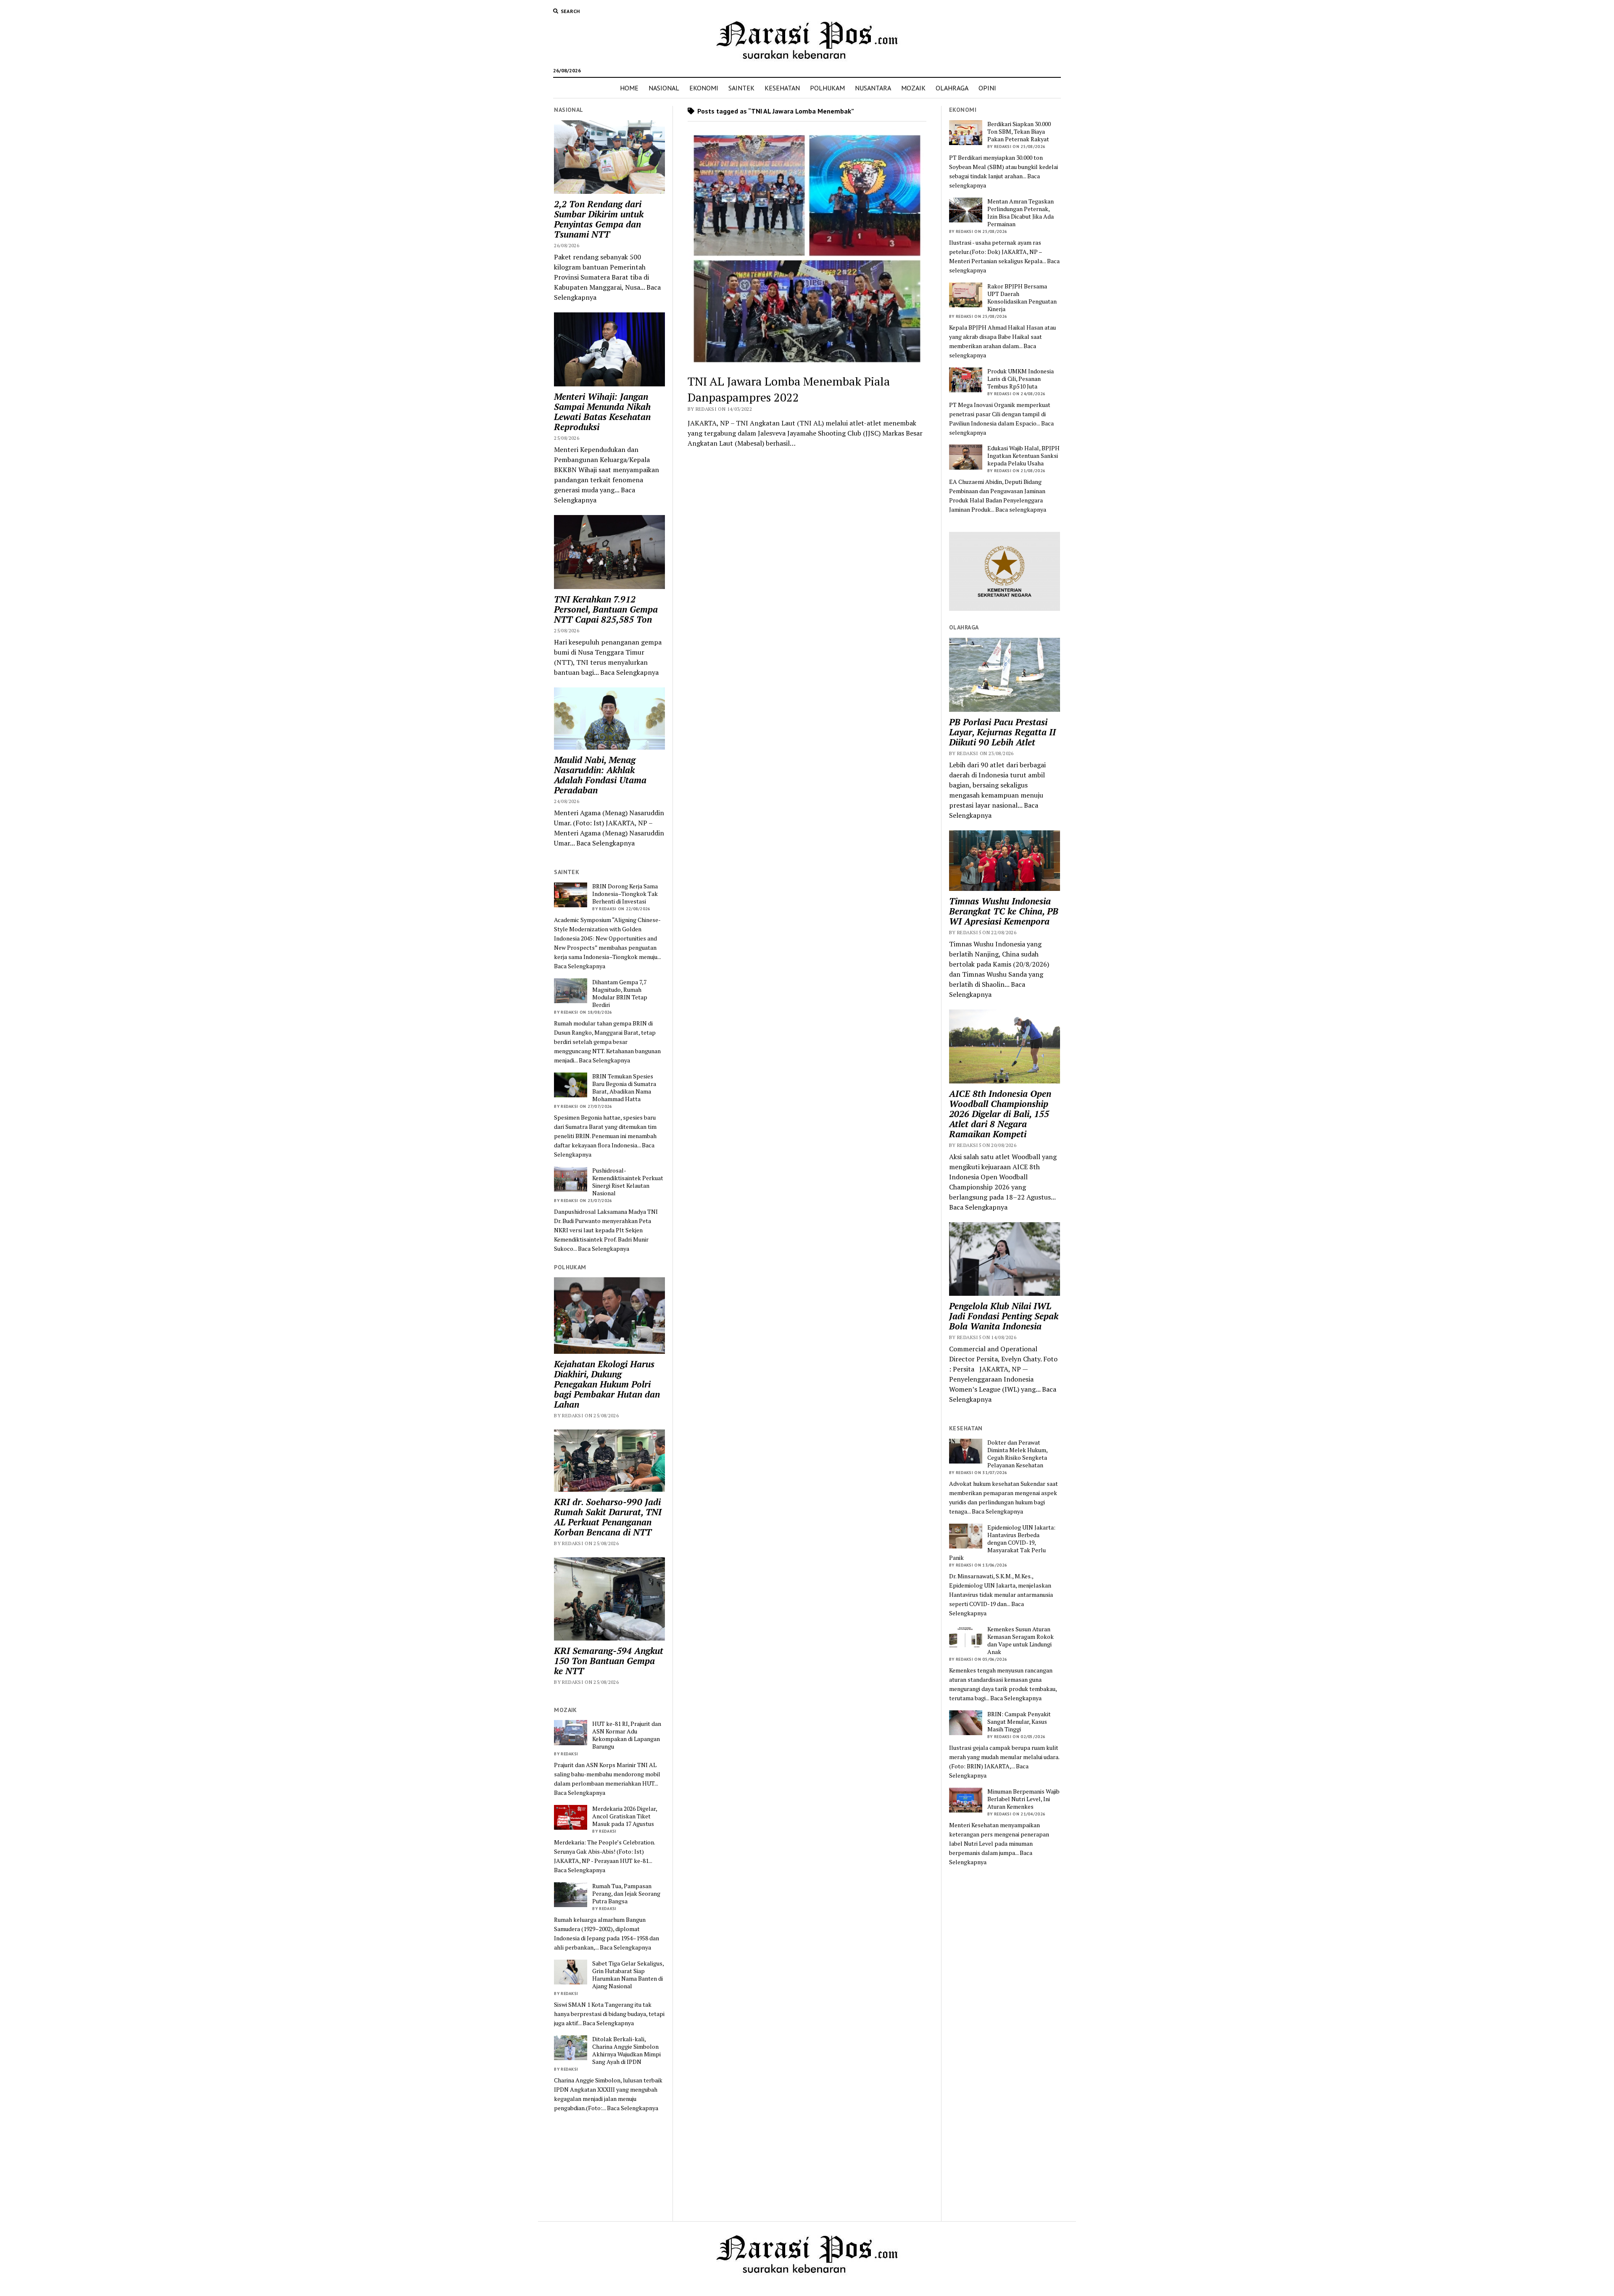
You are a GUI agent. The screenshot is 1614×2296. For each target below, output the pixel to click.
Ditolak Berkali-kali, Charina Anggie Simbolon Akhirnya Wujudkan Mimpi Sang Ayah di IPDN (626, 2050)
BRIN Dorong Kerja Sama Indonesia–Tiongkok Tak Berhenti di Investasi (625, 894)
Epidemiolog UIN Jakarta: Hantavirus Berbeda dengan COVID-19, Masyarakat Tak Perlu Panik (1002, 1543)
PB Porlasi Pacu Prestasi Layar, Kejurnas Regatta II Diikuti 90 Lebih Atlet (1002, 732)
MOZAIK (913, 88)
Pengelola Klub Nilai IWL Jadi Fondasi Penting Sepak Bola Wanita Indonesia (1004, 1316)
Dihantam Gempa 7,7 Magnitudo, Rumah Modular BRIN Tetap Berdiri (620, 993)
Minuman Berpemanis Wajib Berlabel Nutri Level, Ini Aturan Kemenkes (1023, 1799)
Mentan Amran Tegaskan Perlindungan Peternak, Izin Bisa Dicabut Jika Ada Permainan (1021, 213)
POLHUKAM (827, 88)
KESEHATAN (782, 88)
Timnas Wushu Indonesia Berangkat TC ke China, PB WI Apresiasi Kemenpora (1004, 911)
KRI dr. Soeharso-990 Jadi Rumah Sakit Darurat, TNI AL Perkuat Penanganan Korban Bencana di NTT (608, 1517)
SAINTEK (741, 88)
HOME (629, 88)
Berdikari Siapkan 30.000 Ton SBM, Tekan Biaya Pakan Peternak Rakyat (1019, 132)
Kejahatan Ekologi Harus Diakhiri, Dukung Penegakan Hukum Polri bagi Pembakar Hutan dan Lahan (607, 1384)
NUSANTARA (873, 88)
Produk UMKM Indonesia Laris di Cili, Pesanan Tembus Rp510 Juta (1021, 379)
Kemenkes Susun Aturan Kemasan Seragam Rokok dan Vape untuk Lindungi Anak (1021, 1641)
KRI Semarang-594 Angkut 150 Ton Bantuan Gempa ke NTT (609, 1661)
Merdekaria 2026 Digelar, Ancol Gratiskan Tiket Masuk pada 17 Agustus (625, 1816)
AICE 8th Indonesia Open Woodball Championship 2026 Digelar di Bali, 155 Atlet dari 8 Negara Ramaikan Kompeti (1000, 1114)
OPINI (987, 88)
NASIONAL (664, 88)
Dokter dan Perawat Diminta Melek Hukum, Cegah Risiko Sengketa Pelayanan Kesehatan (1017, 1454)
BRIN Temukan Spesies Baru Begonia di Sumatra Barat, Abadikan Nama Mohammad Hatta (624, 1088)
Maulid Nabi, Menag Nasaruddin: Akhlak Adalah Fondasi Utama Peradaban (600, 775)
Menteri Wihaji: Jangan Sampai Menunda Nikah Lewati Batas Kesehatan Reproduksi (602, 412)
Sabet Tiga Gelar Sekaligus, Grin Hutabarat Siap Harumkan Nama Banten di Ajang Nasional (628, 1975)
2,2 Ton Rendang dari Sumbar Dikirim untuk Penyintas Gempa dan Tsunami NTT (599, 219)
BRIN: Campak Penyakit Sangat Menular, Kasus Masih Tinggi (1019, 1722)
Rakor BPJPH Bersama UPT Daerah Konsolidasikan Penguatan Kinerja (1022, 298)
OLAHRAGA (952, 88)
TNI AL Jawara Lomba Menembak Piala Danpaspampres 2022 (789, 389)
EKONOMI (704, 88)
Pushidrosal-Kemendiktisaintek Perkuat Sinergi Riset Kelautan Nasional (628, 1182)
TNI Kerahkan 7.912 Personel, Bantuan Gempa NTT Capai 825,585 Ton (606, 609)
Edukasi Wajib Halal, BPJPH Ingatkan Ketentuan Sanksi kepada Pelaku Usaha (1023, 456)
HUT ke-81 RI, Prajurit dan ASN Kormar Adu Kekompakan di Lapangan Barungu (627, 1735)
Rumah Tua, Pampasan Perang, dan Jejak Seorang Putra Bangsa (626, 1894)
